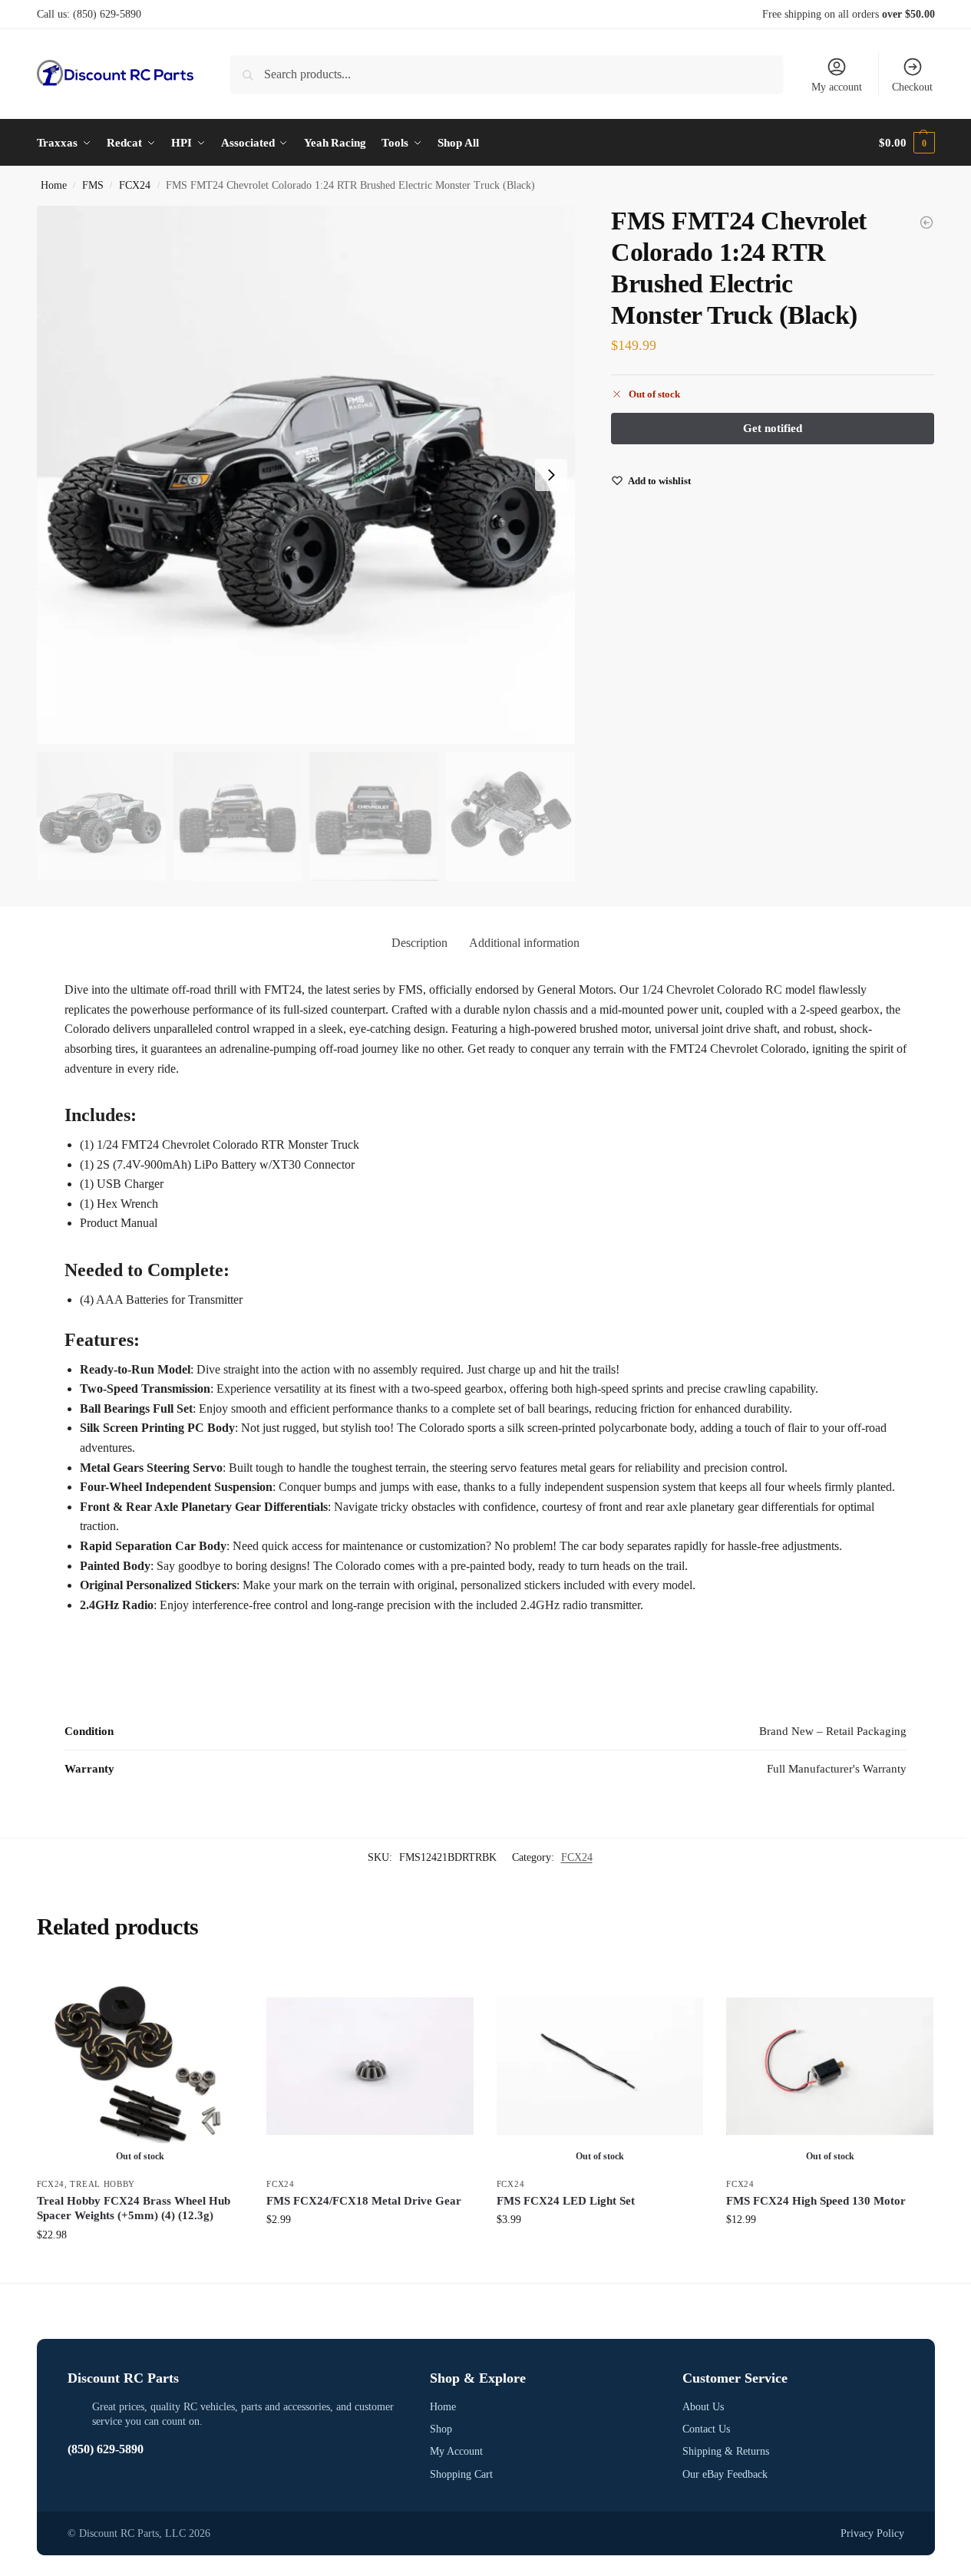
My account (837, 87)
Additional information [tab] (524, 943)
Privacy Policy (872, 2533)
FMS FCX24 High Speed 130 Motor (816, 2201)
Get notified (140, 2267)
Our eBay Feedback (725, 2474)
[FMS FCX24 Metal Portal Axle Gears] (926, 223)
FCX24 (135, 185)
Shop (441, 2429)
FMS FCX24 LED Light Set (566, 2201)
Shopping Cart (461, 2474)
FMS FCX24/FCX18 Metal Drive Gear (364, 2201)
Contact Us (706, 2429)
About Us (703, 2407)
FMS (93, 185)
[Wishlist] (220, 1986)
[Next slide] (551, 475)
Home (54, 185)
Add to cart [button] (370, 2252)
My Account (456, 2451)
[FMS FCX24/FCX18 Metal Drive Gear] (370, 2066)
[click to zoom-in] (306, 475)
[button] (907, 143)
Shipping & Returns (726, 2451)
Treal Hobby (102, 2184)
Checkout (912, 87)
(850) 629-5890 (107, 14)
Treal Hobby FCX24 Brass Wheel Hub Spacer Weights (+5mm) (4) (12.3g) (134, 2208)
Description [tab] (419, 943)
